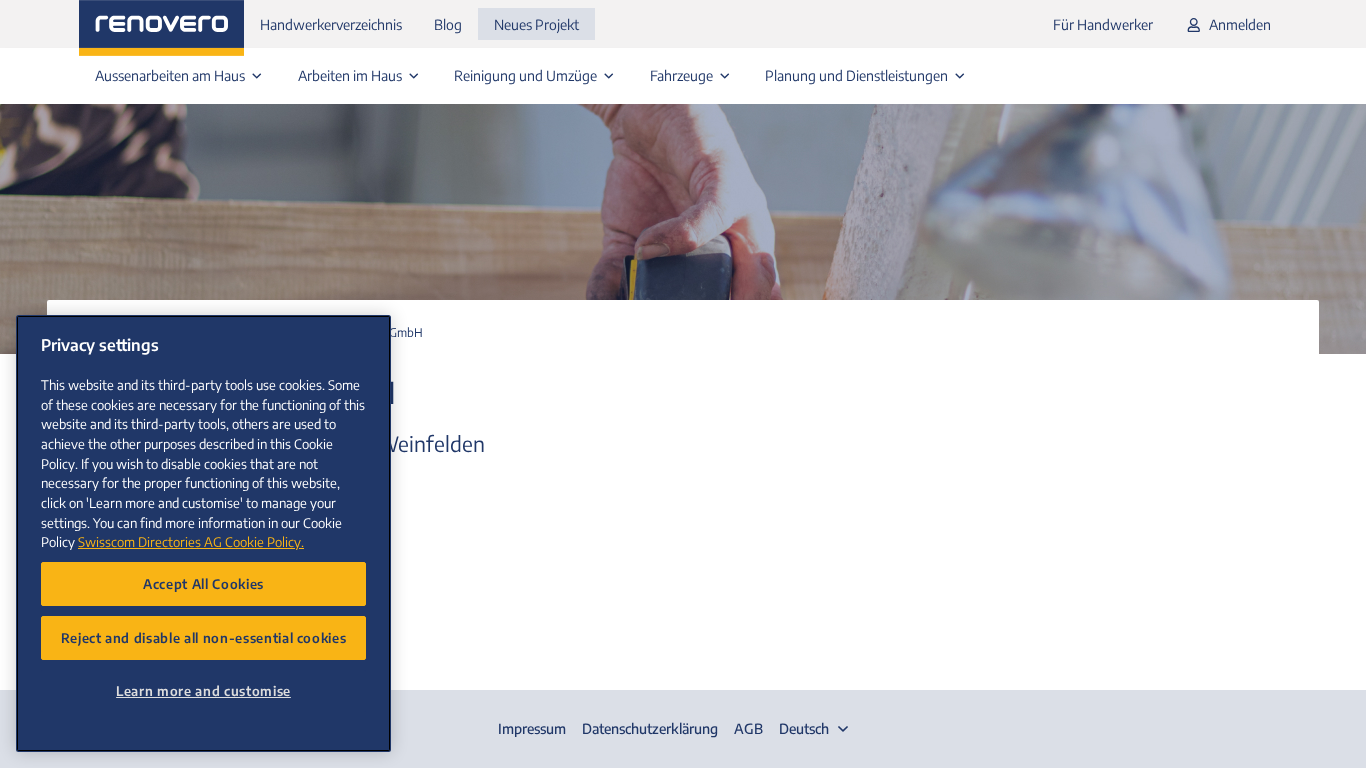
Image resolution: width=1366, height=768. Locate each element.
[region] (203, 533)
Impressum (532, 728)
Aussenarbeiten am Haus (171, 75)
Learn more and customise (203, 690)
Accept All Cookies (203, 583)
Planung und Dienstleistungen (858, 75)
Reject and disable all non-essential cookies (204, 637)
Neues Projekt (536, 24)
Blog (448, 24)
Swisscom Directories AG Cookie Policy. (191, 541)
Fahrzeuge (683, 75)
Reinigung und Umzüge (527, 75)
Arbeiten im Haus (351, 75)
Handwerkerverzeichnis (331, 24)
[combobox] (816, 729)
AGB (748, 728)
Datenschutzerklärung (650, 728)
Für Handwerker (1103, 24)
